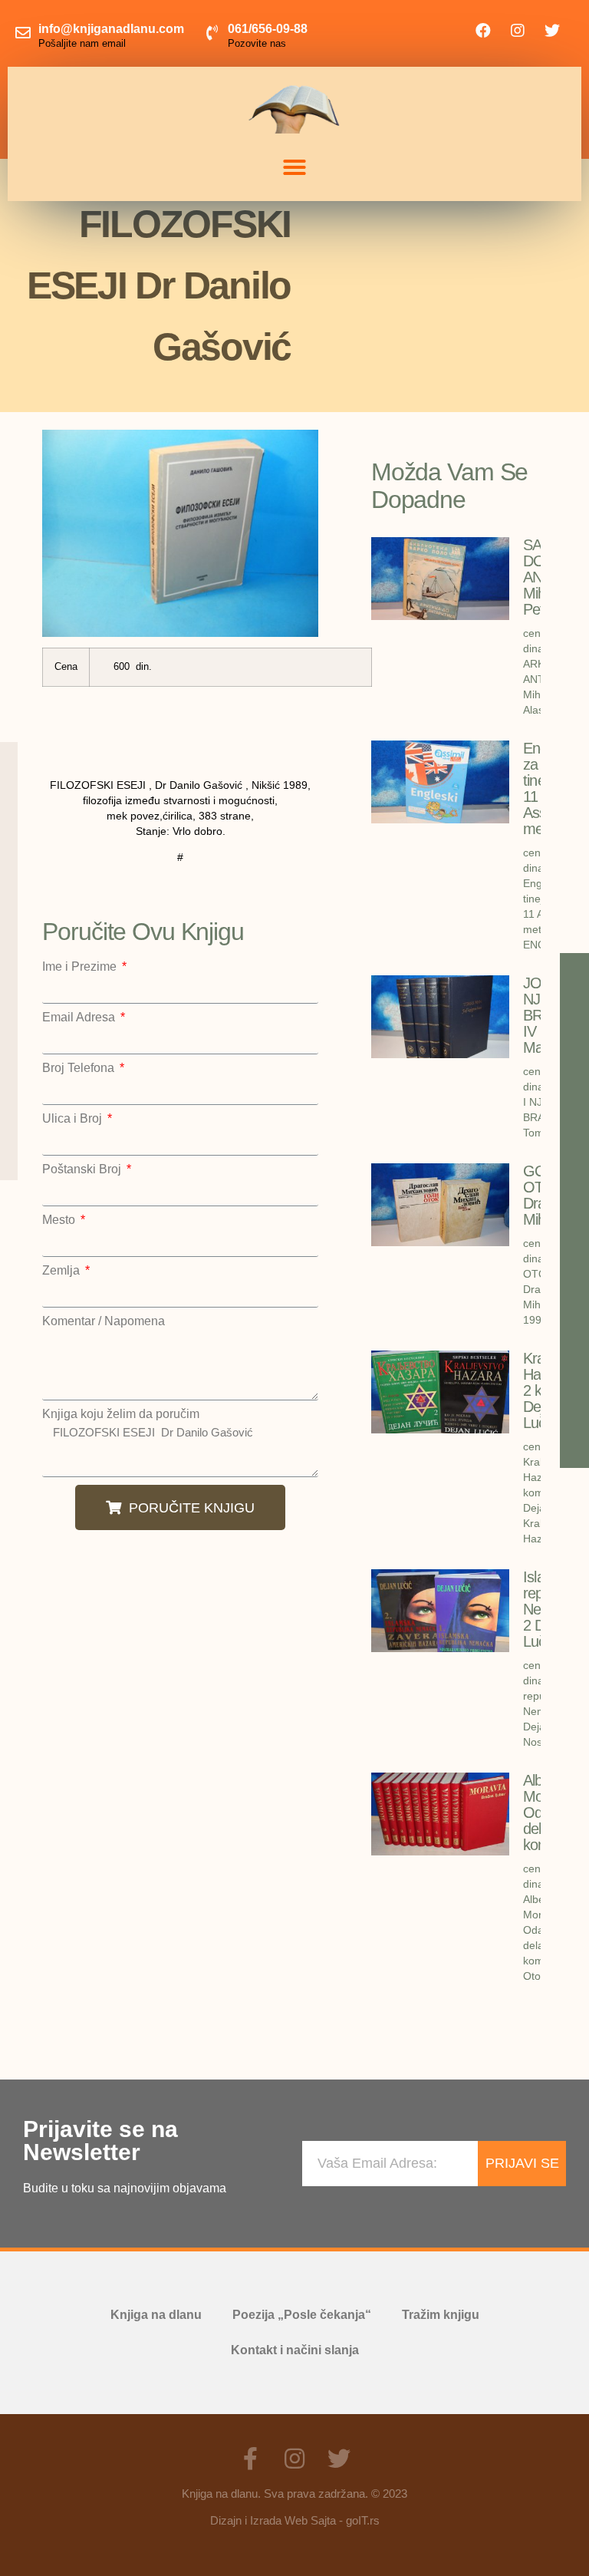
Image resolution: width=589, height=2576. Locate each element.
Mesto (60, 1220)
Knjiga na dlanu (156, 2315)
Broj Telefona (80, 1068)
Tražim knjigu (441, 2315)
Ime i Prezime (81, 967)
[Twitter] (552, 31)
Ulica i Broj (74, 1119)
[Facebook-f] (250, 2459)
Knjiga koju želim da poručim (121, 1414)
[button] (294, 167)
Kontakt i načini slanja (295, 2350)
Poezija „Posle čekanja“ (302, 2315)
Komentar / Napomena (104, 1321)
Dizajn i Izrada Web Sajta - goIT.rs (295, 2520)
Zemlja (63, 1271)
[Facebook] (483, 31)
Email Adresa (80, 1018)
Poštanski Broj (83, 1169)
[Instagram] (518, 31)
